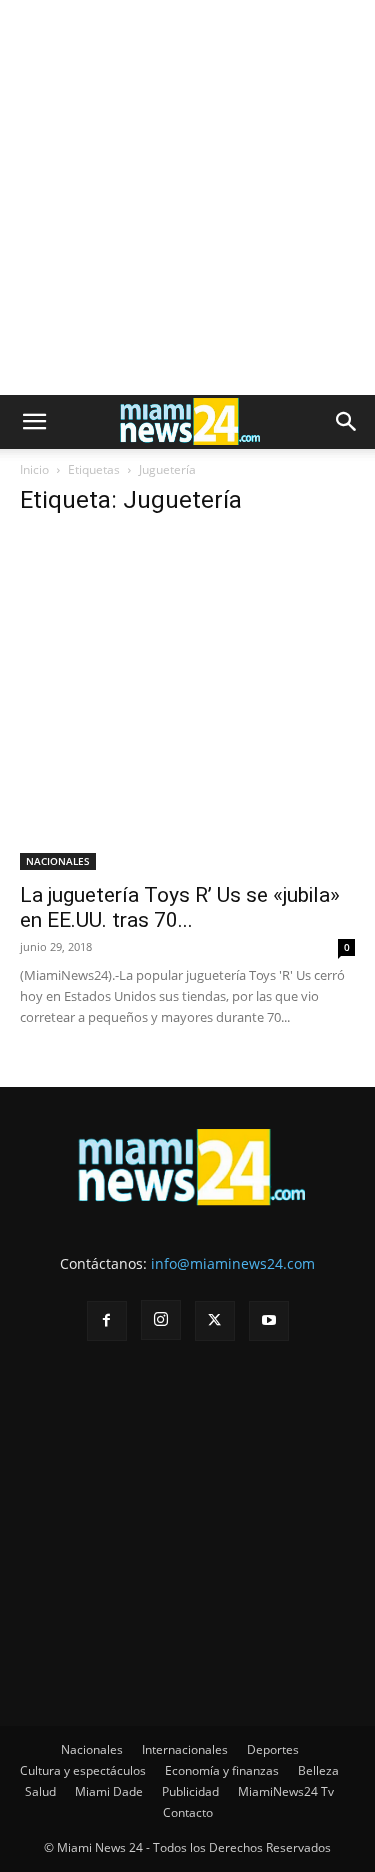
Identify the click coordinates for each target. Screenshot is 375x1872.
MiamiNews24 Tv (286, 1791)
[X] (215, 1321)
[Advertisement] (187, 197)
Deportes (273, 1749)
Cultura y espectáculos (83, 1770)
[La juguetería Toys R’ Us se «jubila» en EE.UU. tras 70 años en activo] (187, 702)
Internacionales (185, 1749)
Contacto (188, 1812)
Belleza (318, 1770)
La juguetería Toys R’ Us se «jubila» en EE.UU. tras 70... (180, 907)
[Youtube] (269, 1321)
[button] (34, 422)
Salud (40, 1791)
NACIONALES (58, 861)
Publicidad (190, 1791)
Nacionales (92, 1749)
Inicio (34, 469)
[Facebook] (107, 1321)
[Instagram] (161, 1320)
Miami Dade (109, 1791)
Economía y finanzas (222, 1770)
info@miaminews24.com (233, 1263)
